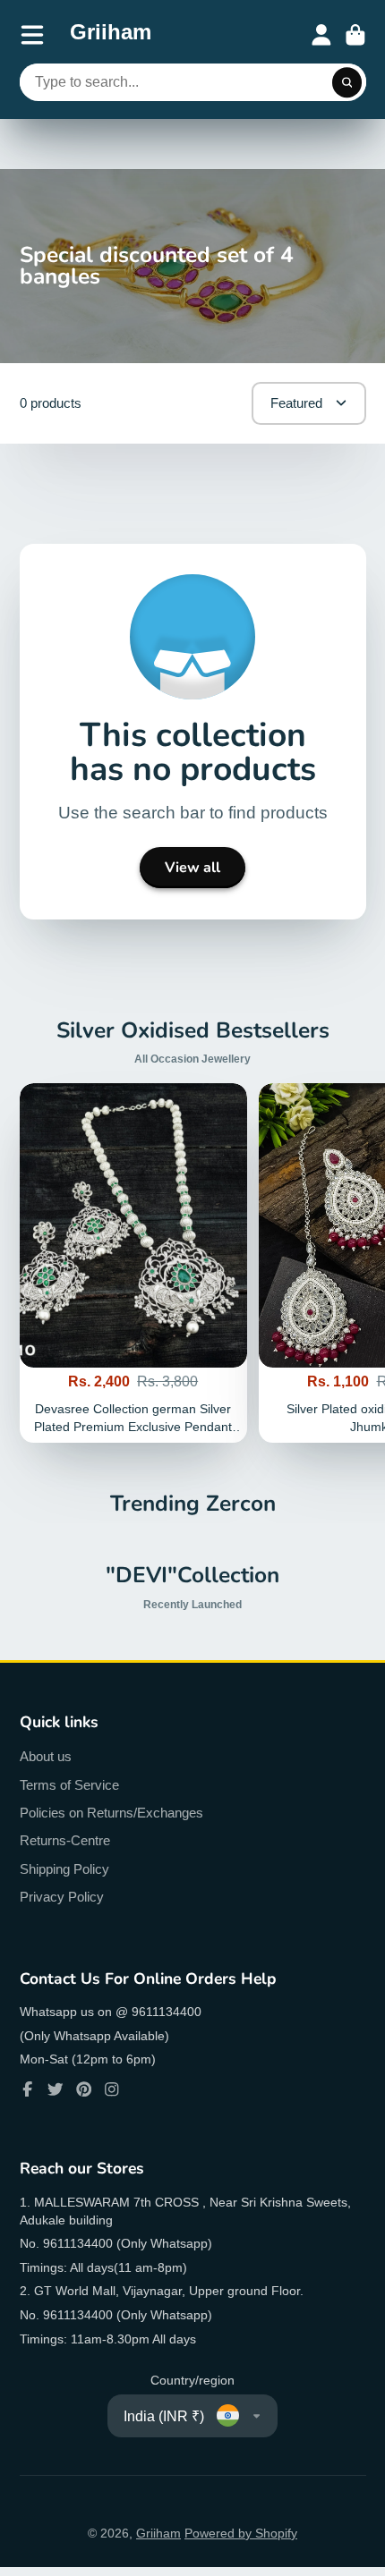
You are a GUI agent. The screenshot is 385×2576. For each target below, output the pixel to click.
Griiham (158, 2533)
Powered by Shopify (241, 2533)
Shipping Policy (64, 1869)
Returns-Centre (65, 1840)
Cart (355, 35)
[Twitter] (56, 2089)
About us (46, 1756)
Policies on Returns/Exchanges (111, 1813)
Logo (111, 35)
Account (321, 35)
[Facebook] (28, 2089)
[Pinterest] (84, 2089)
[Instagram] (112, 2089)
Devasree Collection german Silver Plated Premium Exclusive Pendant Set (133, 1263)
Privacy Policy (62, 1897)
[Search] (347, 82)
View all (192, 868)
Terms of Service (69, 1785)
